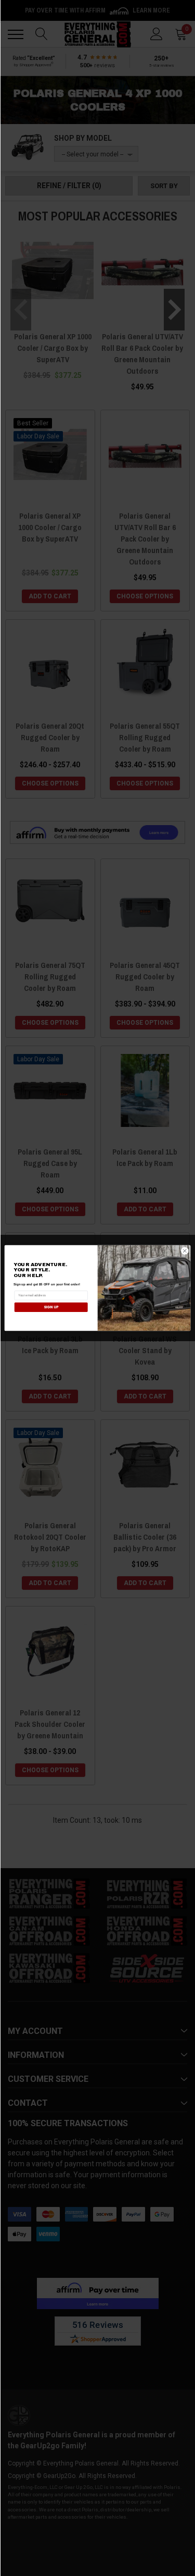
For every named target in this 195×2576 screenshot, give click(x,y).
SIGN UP (51, 1307)
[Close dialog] (185, 1251)
